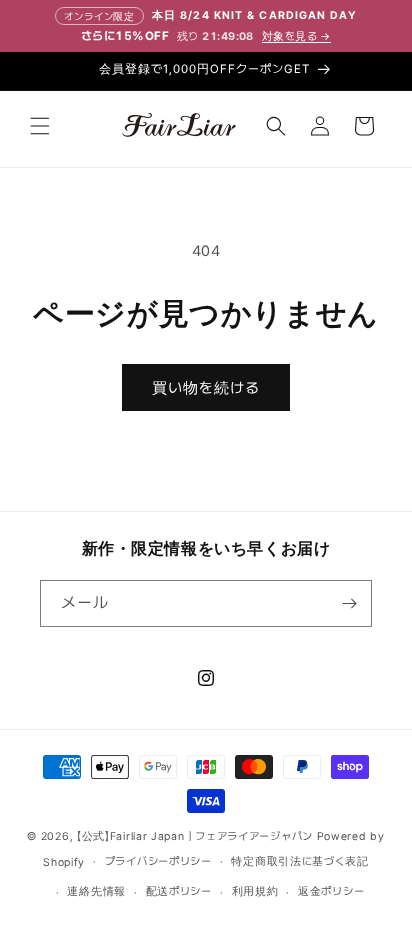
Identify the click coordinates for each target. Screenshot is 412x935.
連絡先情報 (96, 891)
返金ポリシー (331, 891)
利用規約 (255, 891)
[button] (40, 126)
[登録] (349, 603)
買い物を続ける (206, 388)
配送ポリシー (179, 891)
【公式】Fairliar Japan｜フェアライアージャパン (195, 836)
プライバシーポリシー (158, 861)
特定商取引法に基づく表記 (299, 861)
